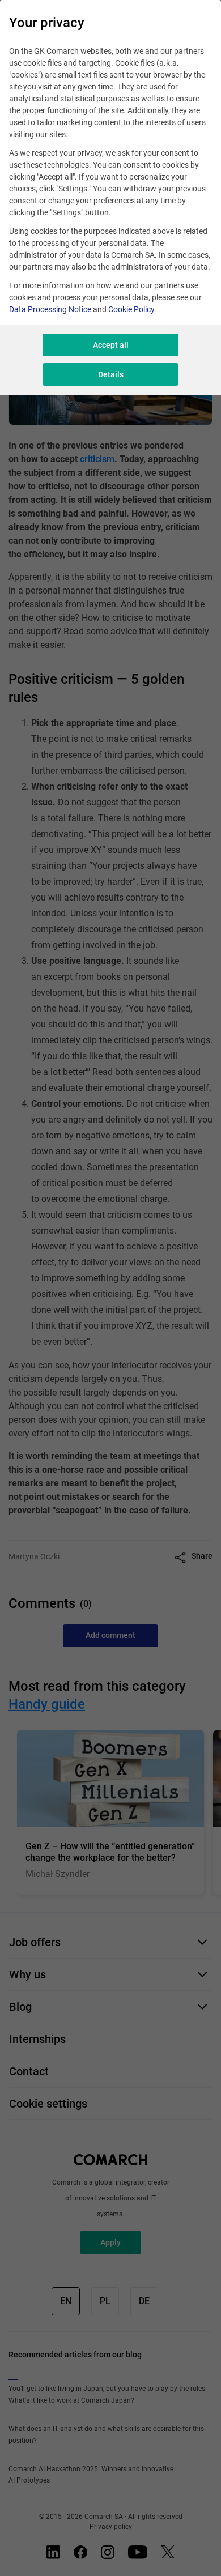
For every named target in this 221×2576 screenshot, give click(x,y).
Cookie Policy (131, 309)
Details (111, 374)
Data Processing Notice (50, 309)
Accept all (111, 345)
